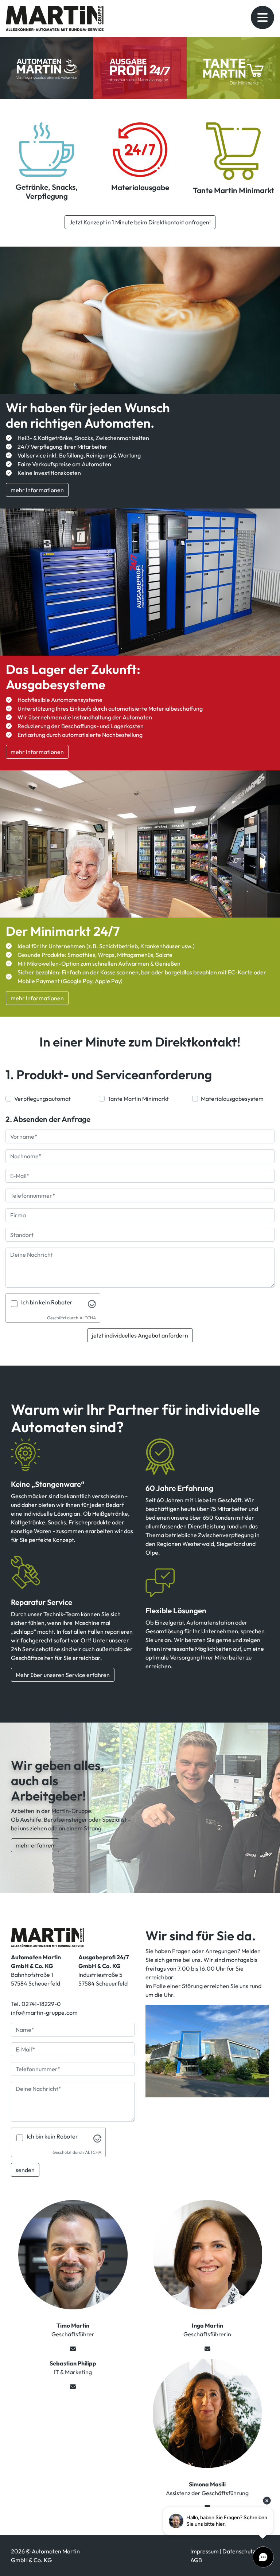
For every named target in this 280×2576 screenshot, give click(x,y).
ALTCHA (88, 1318)
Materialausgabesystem (232, 1099)
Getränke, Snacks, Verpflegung (47, 191)
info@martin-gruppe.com (44, 2012)
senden (25, 2170)
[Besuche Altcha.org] (92, 1303)
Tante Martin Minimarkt (234, 190)
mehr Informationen (37, 490)
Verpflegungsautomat (42, 1099)
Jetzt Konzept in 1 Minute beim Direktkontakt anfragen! (140, 222)
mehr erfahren (35, 1845)
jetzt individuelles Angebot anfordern (140, 1335)
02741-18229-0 (41, 2004)
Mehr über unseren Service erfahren (63, 1675)
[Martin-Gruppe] (47, 1937)
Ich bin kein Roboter (47, 1302)
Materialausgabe (140, 187)
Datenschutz (239, 2551)
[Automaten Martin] (47, 149)
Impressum (205, 2551)
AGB (196, 2560)
